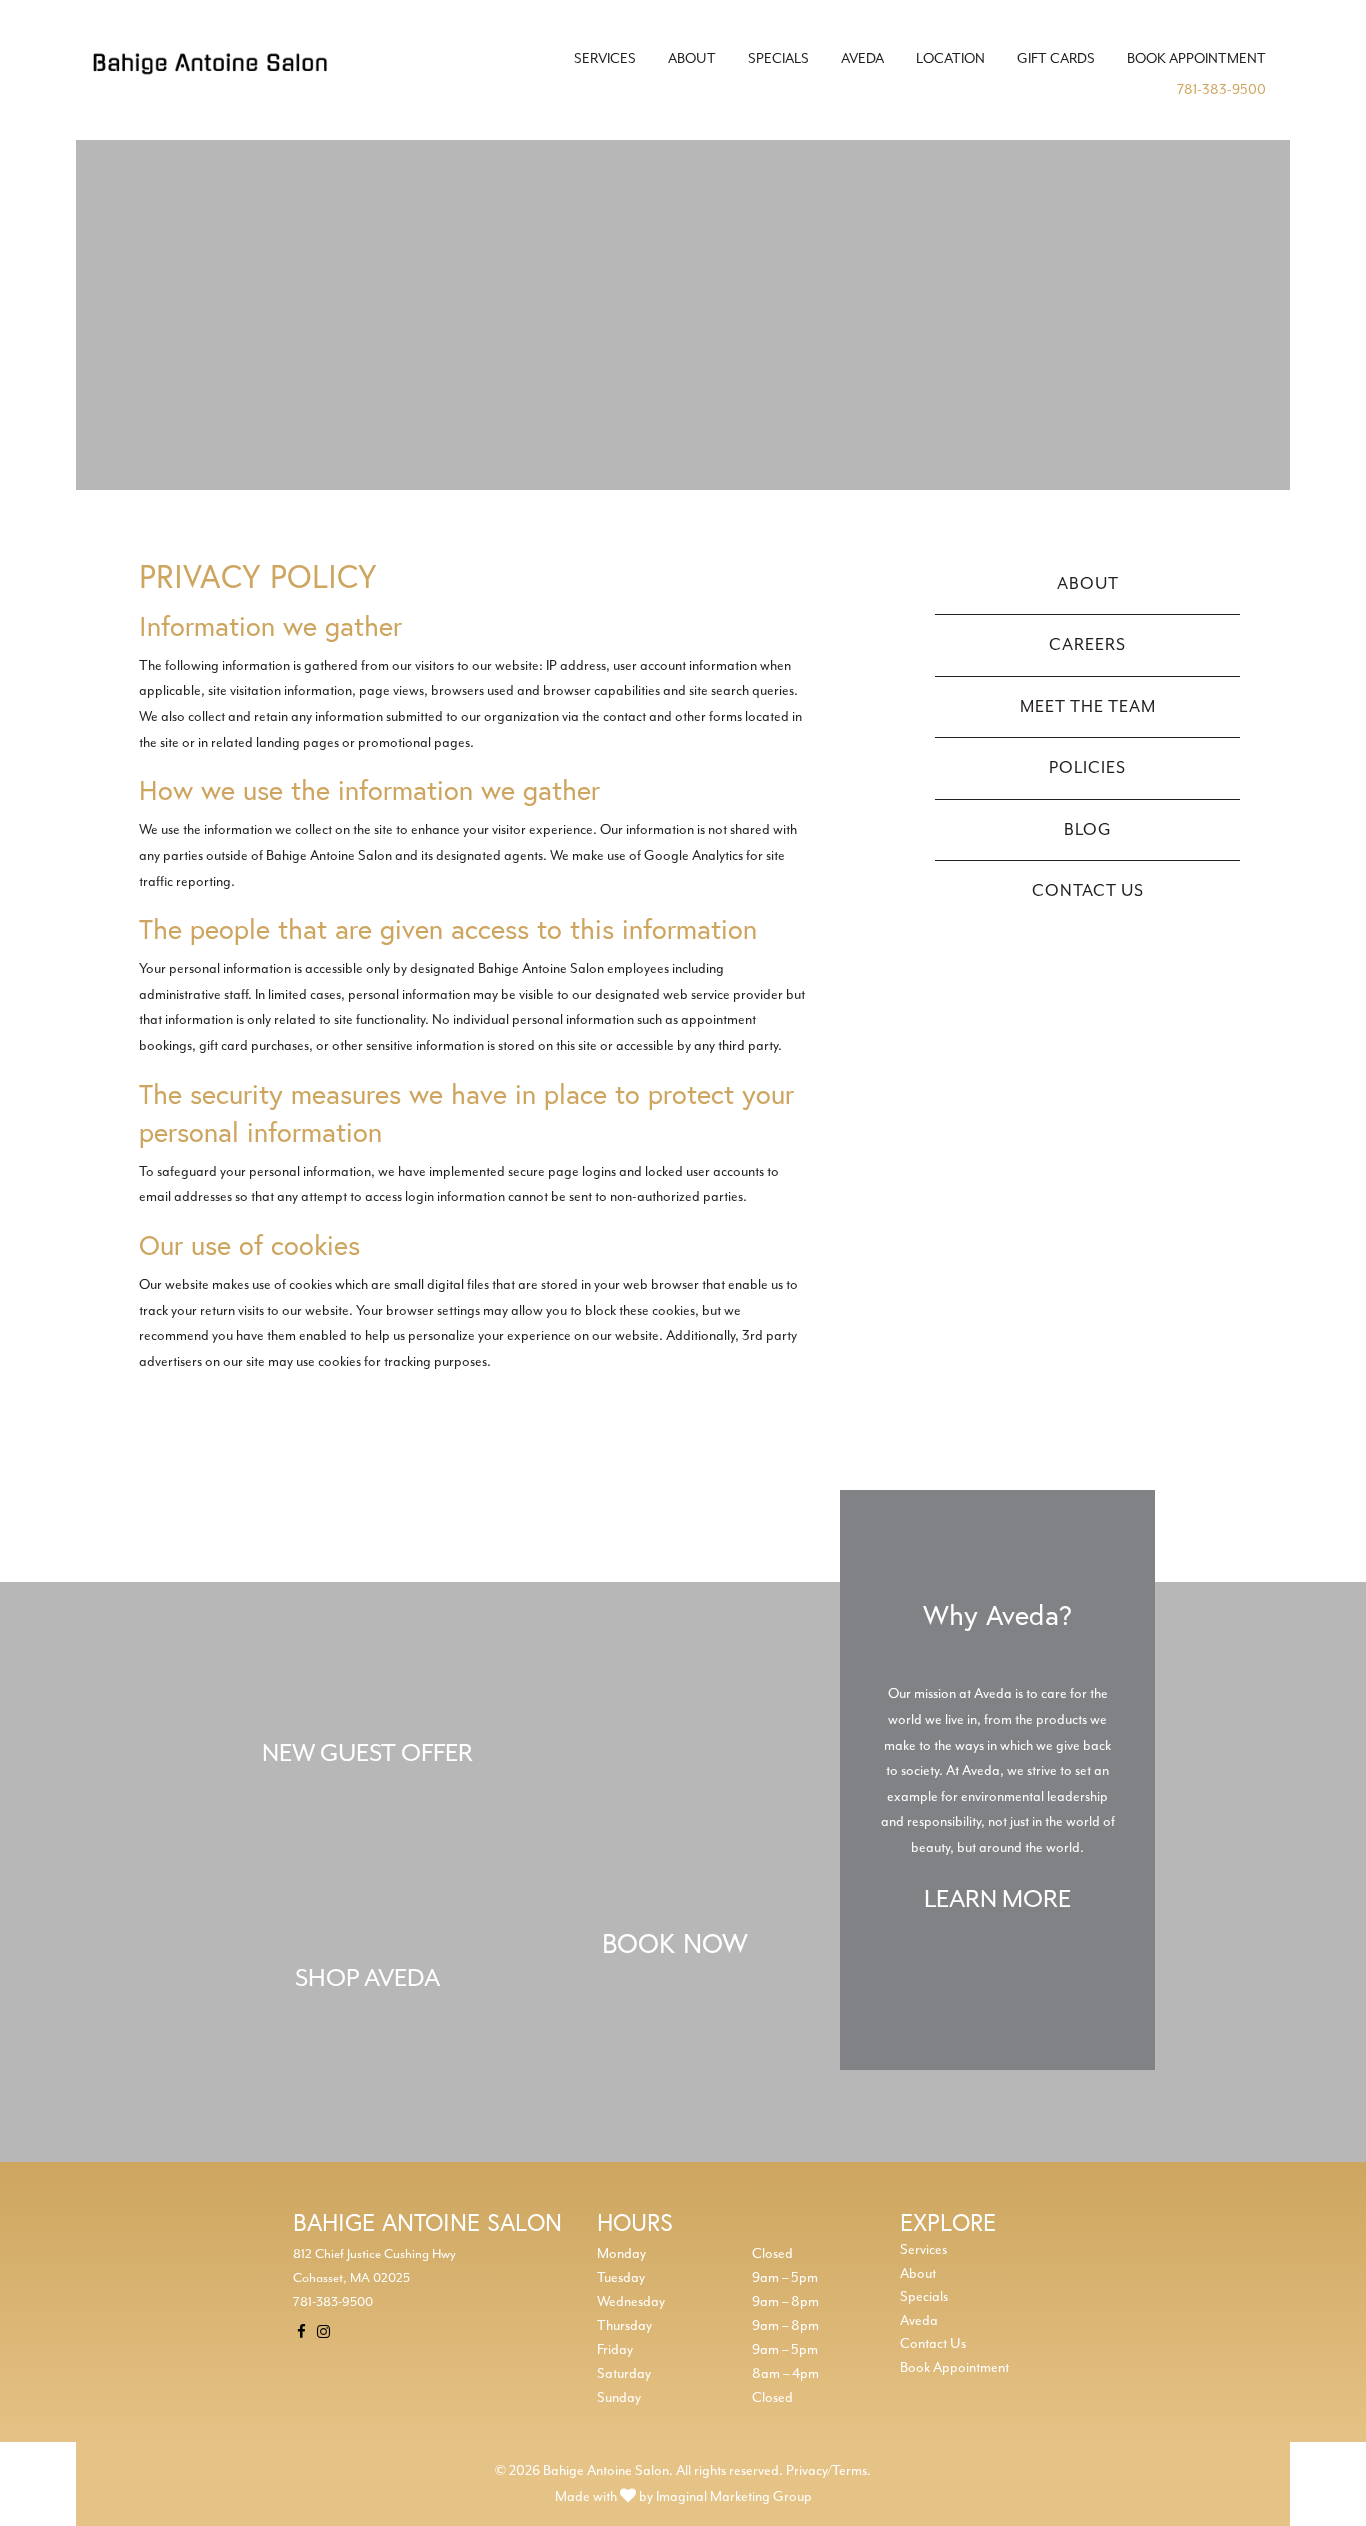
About (692, 58)
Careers (1087, 644)
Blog (1088, 829)
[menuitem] (605, 59)
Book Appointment (1196, 58)
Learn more (997, 1899)
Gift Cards (1056, 58)
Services (605, 58)
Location (950, 58)
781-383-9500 (1221, 89)
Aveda (862, 58)
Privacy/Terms (826, 2470)
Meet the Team (1088, 706)
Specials (778, 58)
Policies (1087, 767)
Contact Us (1088, 890)
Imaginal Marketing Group (734, 2496)
